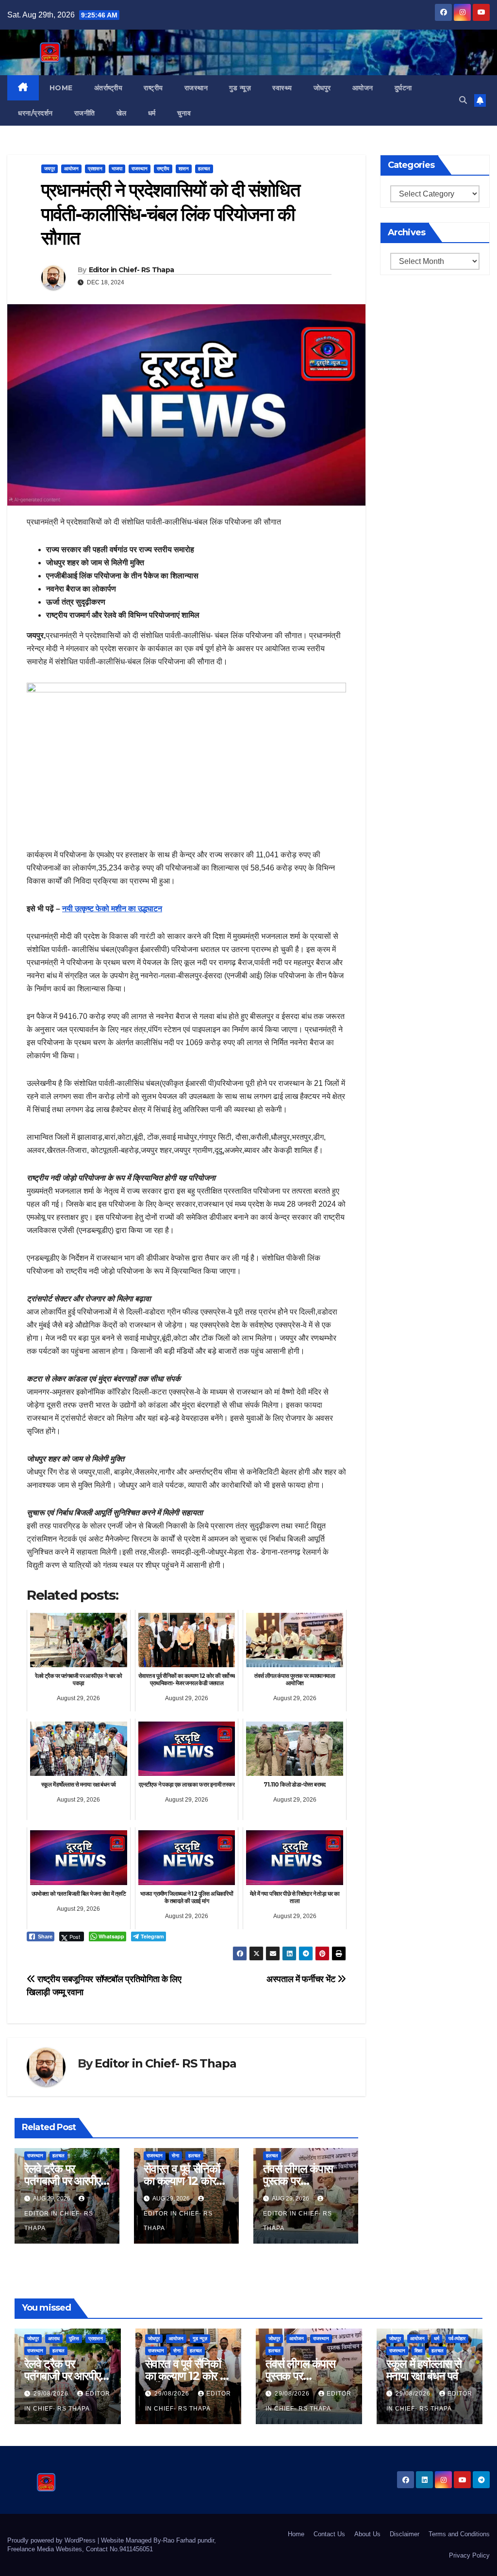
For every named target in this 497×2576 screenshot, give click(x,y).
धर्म (152, 113)
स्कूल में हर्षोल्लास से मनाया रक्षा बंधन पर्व (424, 2370)
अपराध (54, 2338)
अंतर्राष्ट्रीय (108, 88)
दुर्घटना (403, 88)
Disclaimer (405, 2534)
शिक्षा (418, 2351)
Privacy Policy (469, 2555)
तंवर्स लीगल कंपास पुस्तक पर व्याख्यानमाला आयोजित (306, 2181)
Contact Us (329, 2534)
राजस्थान (196, 88)
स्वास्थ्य (282, 88)
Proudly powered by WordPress (52, 2540)
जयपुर (50, 169)
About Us (367, 2534)
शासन (184, 169)
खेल (122, 113)
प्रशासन (95, 169)
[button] (463, 100)
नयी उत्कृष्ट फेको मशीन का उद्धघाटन (112, 909)
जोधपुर (322, 88)
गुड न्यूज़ (240, 88)
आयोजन (363, 88)
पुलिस (74, 2338)
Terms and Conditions (459, 2534)
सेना (175, 2156)
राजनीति (85, 113)
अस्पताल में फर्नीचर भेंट (302, 1979)
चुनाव (184, 113)
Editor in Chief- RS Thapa (132, 270)
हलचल (204, 169)
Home (61, 88)
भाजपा (117, 169)
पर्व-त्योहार (457, 2338)
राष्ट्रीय (153, 88)
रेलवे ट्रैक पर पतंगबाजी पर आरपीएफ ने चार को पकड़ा (66, 2181)
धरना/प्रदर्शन (35, 113)
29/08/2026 (52, 2394)
